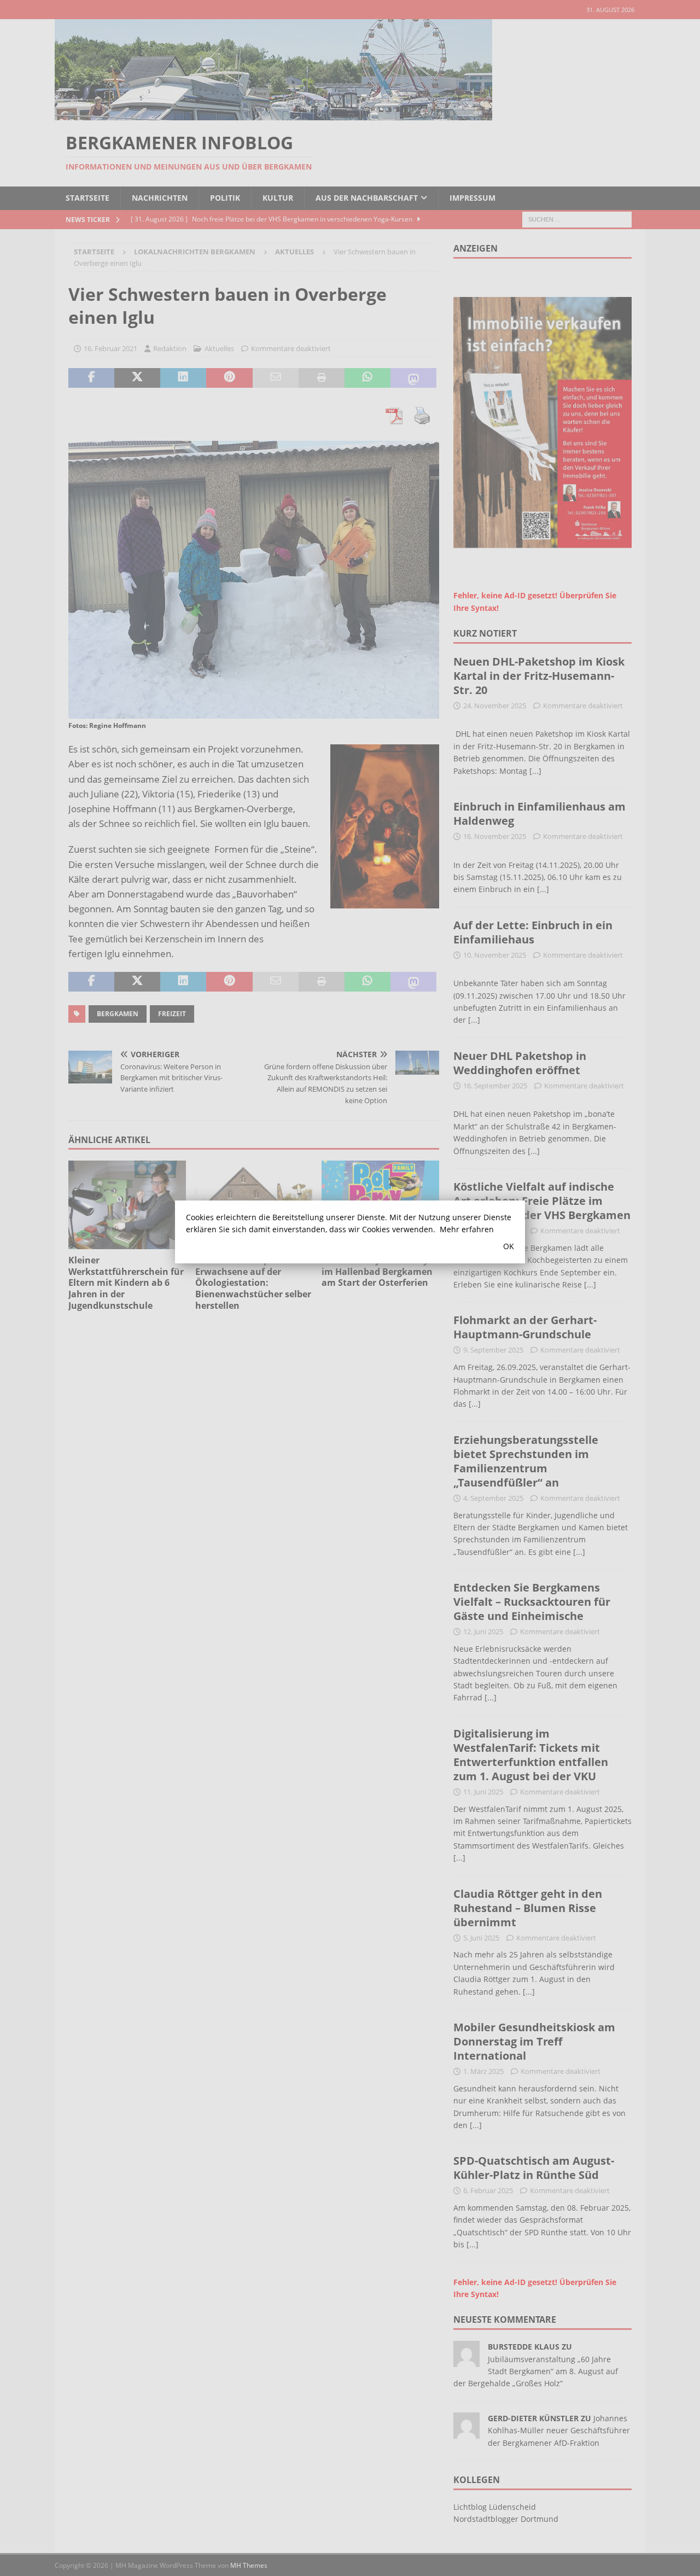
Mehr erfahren (467, 1229)
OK (509, 1246)
